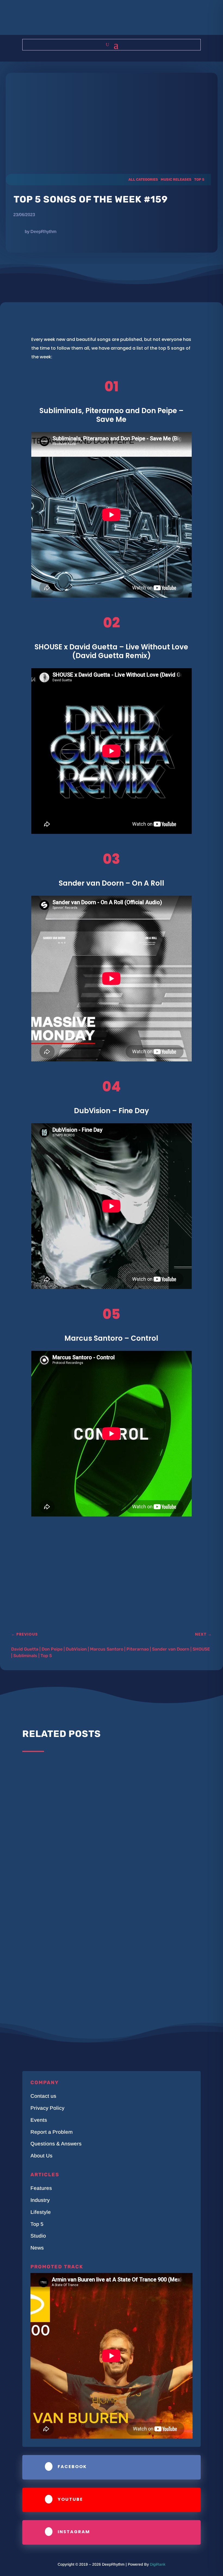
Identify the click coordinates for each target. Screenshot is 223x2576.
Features (41, 2188)
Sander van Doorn (171, 1649)
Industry (40, 2200)
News (37, 2248)
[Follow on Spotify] (128, 20)
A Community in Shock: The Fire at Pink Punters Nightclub (95, 1896)
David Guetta (25, 1649)
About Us (41, 2156)
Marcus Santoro (107, 1649)
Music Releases (176, 179)
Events (39, 2120)
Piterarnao (138, 1649)
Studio (38, 2236)
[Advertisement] (100, 1585)
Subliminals (25, 1656)
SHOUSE (201, 1649)
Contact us (43, 2096)
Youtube (70, 2499)
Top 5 (199, 179)
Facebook (72, 2467)
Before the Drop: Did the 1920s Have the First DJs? (87, 1841)
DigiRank (158, 2564)
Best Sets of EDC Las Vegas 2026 (66, 1778)
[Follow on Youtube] (117, 20)
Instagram (74, 2532)
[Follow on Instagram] (106, 20)
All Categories (143, 179)
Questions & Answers (56, 2144)
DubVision (76, 1649)
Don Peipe (52, 1649)
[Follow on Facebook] (95, 20)
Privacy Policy (47, 2108)
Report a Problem (52, 2132)
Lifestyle (41, 2212)
